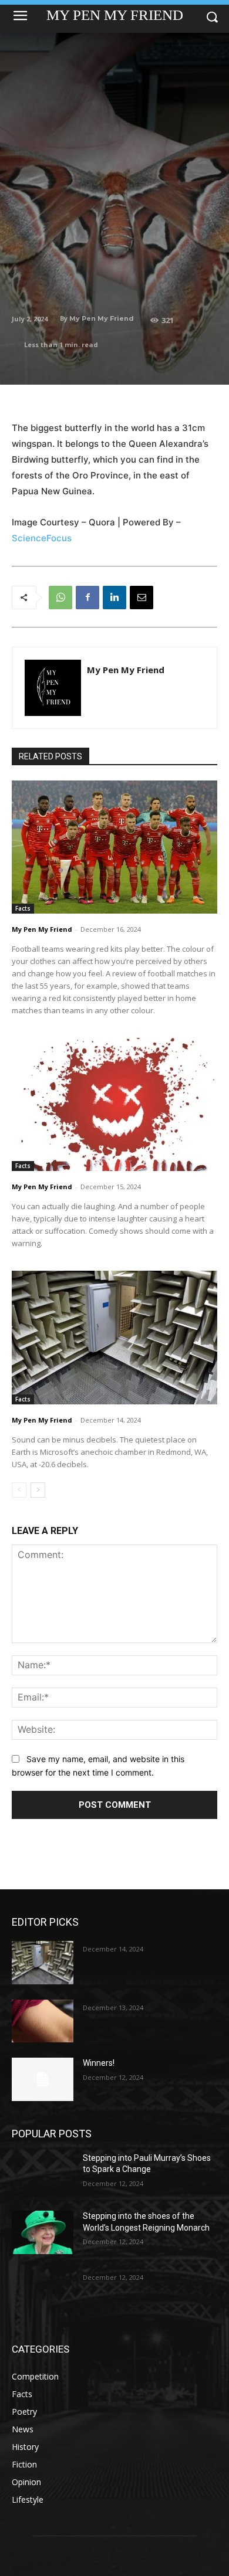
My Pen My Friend (102, 318)
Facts (23, 908)
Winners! (99, 2063)
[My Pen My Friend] (53, 688)
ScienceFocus (42, 538)
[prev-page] (19, 1490)
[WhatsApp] (60, 598)
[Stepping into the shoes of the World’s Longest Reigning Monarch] (43, 2232)
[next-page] (38, 1490)
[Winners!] (43, 2079)
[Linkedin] (114, 598)
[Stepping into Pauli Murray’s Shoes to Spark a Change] (43, 2174)
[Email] (142, 598)
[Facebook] (87, 598)
